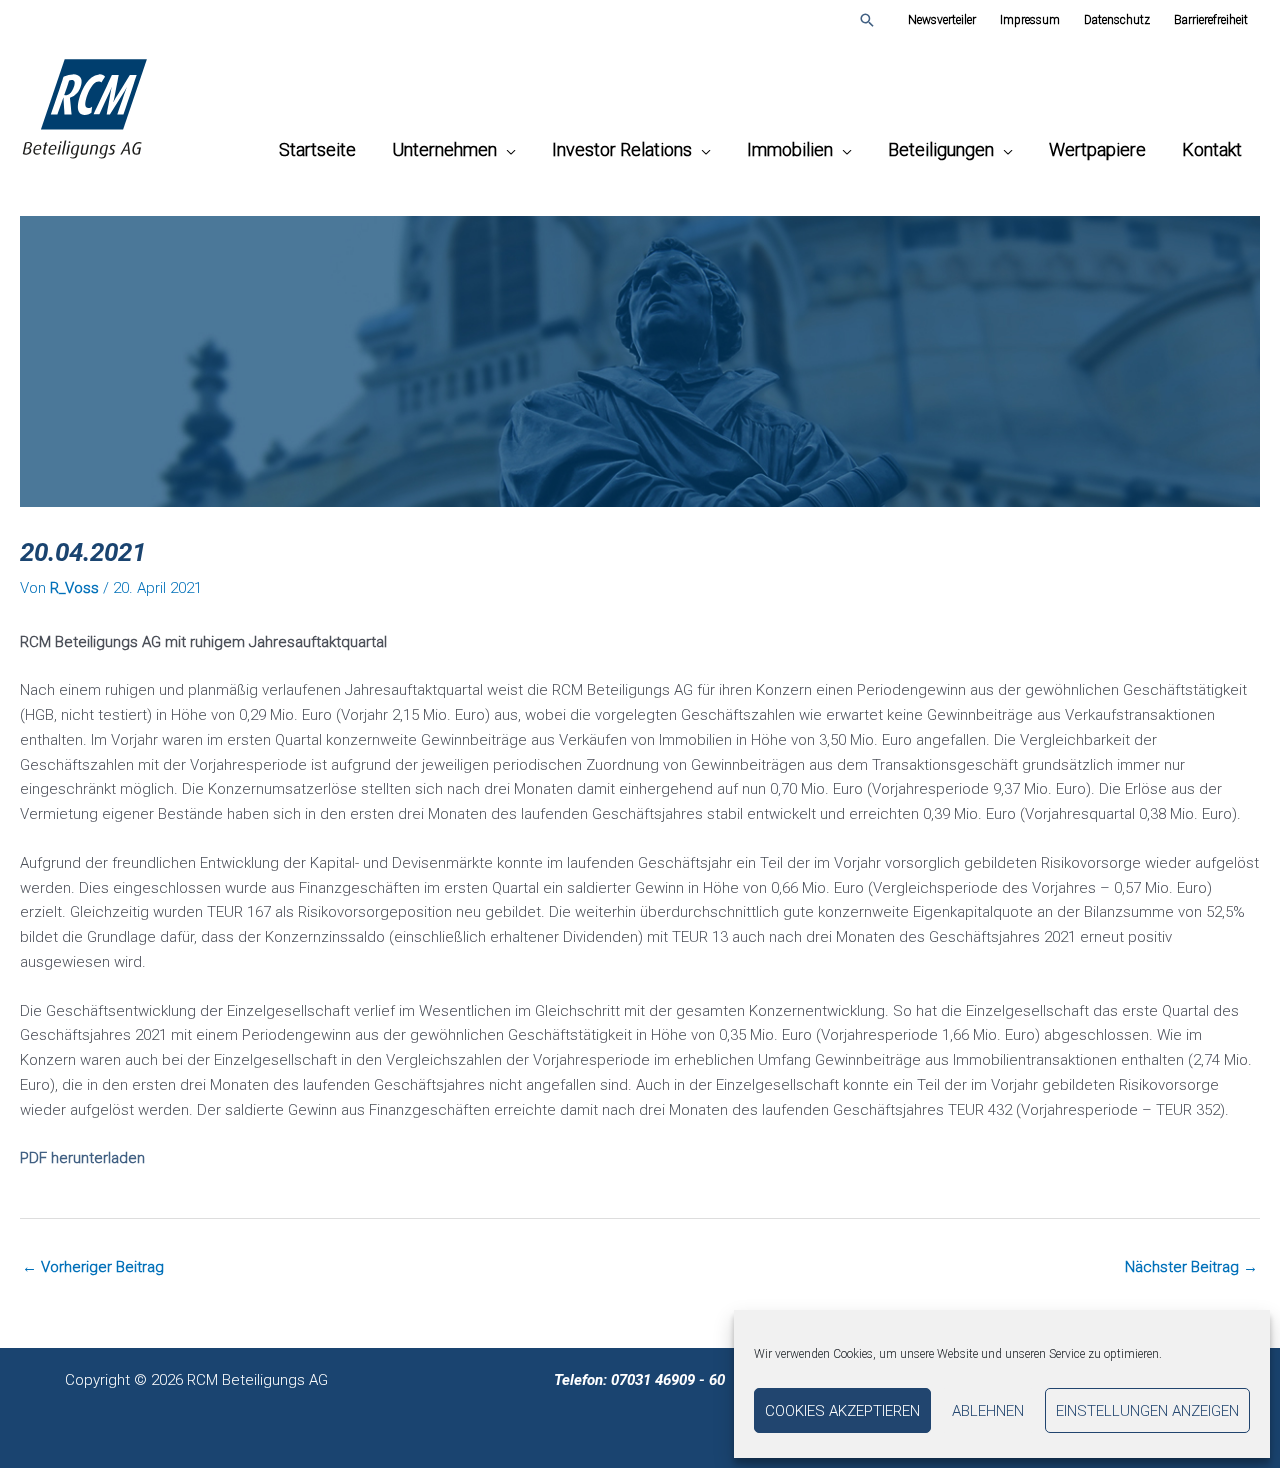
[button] (867, 20)
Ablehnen (988, 1411)
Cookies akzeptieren (842, 1411)
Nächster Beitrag (1191, 1267)
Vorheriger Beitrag (93, 1267)
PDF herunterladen (82, 1158)
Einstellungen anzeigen (1147, 1411)
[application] (506, 149)
